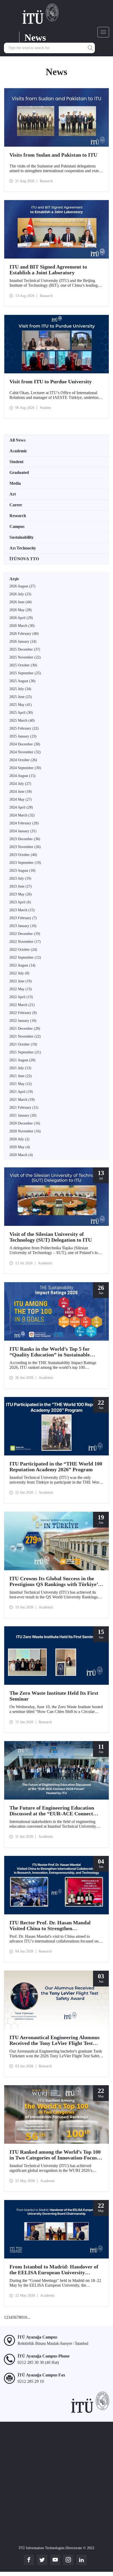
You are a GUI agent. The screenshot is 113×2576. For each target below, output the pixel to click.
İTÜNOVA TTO (24, 559)
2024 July (20, 784)
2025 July (20, 689)
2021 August (22, 1060)
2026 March (22, 626)
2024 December (25, 744)
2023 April (20, 902)
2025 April (21, 713)
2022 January (23, 1021)
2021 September (25, 1052)
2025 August (22, 681)
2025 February (24, 728)
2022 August (22, 965)
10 (25, 2317)
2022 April (21, 997)
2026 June (21, 602)
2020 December (25, 1123)
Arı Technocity (23, 548)
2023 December (25, 839)
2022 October (23, 950)
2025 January (23, 736)
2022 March (22, 1005)
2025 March (22, 720)
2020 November (25, 1131)
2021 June (21, 1076)
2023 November (25, 847)
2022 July (19, 973)
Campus (17, 526)
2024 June (21, 792)
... (29, 2317)
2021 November (25, 1036)
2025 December (25, 649)
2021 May (21, 1084)
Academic (18, 451)
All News (17, 440)
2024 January (23, 831)
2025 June (21, 697)
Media (15, 483)
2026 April (21, 618)
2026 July (20, 594)
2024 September (25, 768)
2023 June (21, 886)
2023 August (22, 871)
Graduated (19, 472)
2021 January (23, 1115)
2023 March (22, 910)
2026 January (23, 641)
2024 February (24, 823)
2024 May (21, 799)
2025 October (23, 665)
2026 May (21, 610)
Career (16, 505)
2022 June (21, 981)
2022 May (21, 989)
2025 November (25, 657)
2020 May (20, 1147)
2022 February (23, 1013)
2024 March (22, 815)
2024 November (25, 752)
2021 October (23, 1044)
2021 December (25, 1029)
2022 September (25, 957)
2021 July (20, 1068)
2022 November (25, 942)
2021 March (22, 1100)
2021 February (24, 1108)
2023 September (25, 863)
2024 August (22, 776)
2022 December (25, 934)
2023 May (21, 894)
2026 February (24, 634)
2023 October (23, 855)
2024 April (21, 807)
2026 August (22, 586)
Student (16, 462)
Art (13, 494)
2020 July (19, 1139)
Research (18, 516)
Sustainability (22, 537)
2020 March (21, 1155)
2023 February (23, 918)
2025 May (21, 705)
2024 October (23, 760)
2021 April (21, 1092)
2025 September (25, 673)
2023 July (20, 878)
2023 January (23, 926)
